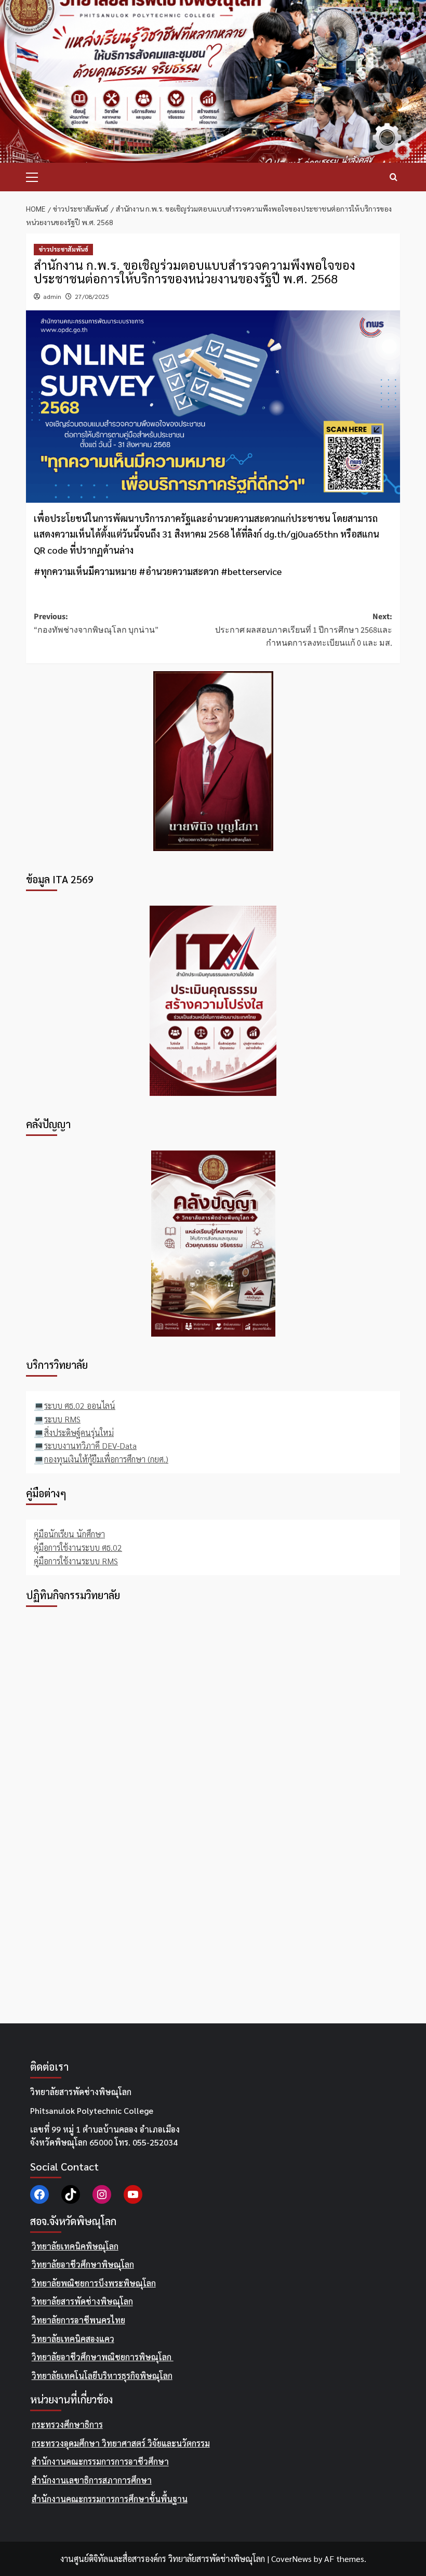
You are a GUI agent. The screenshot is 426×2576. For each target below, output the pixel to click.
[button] (36, 176)
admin (52, 296)
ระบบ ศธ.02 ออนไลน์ (80, 1405)
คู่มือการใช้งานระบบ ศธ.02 (78, 1547)
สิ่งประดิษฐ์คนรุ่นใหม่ (79, 1433)
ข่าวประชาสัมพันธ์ (63, 249)
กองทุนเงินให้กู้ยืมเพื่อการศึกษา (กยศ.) (106, 1459)
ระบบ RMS (62, 1419)
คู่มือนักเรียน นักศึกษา (69, 1534)
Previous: (96, 623)
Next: (304, 630)
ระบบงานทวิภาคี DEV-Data (90, 1446)
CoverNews (291, 2559)
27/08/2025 (92, 296)
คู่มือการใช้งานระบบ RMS (76, 1561)
